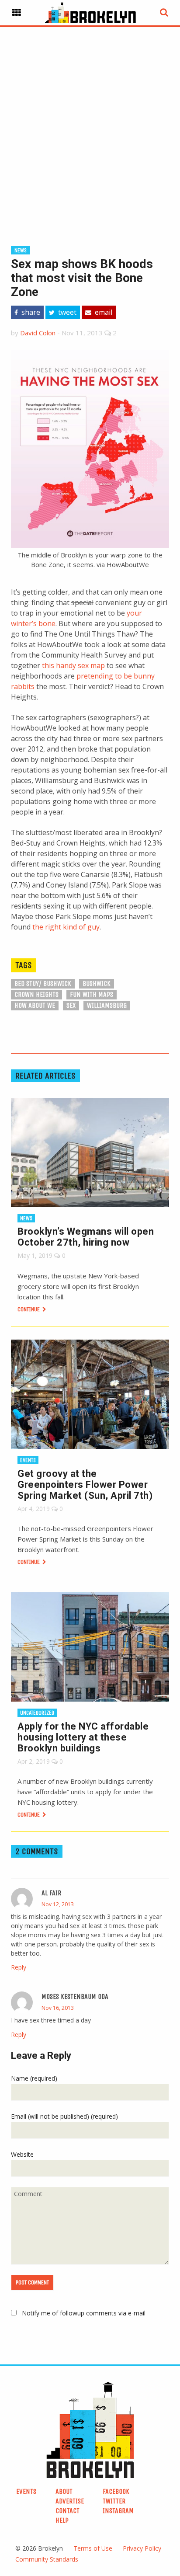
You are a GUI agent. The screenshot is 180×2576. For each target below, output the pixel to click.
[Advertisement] (90, 122)
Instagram (118, 2511)
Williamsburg (107, 1005)
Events (28, 1460)
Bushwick (97, 983)
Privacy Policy (142, 2548)
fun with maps (92, 994)
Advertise (70, 2501)
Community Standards (47, 2559)
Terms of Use (93, 2548)
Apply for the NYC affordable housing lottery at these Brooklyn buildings (83, 1737)
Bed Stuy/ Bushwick (43, 983)
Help (62, 2520)
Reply (19, 1967)
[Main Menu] (17, 13)
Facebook (116, 2491)
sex (71, 1005)
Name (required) (34, 2078)
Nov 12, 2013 (58, 1904)
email (103, 312)
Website (22, 2154)
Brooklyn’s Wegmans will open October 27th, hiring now (86, 1237)
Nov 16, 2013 (58, 2008)
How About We (35, 1005)
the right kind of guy (66, 927)
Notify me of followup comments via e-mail (84, 2313)
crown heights (36, 994)
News (21, 250)
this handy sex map (73, 665)
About (64, 2491)
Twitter (114, 2501)
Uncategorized (37, 1713)
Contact (67, 2511)
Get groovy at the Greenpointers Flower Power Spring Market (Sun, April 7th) (85, 1485)
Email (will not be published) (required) (64, 2116)
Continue (29, 1309)
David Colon (38, 333)
